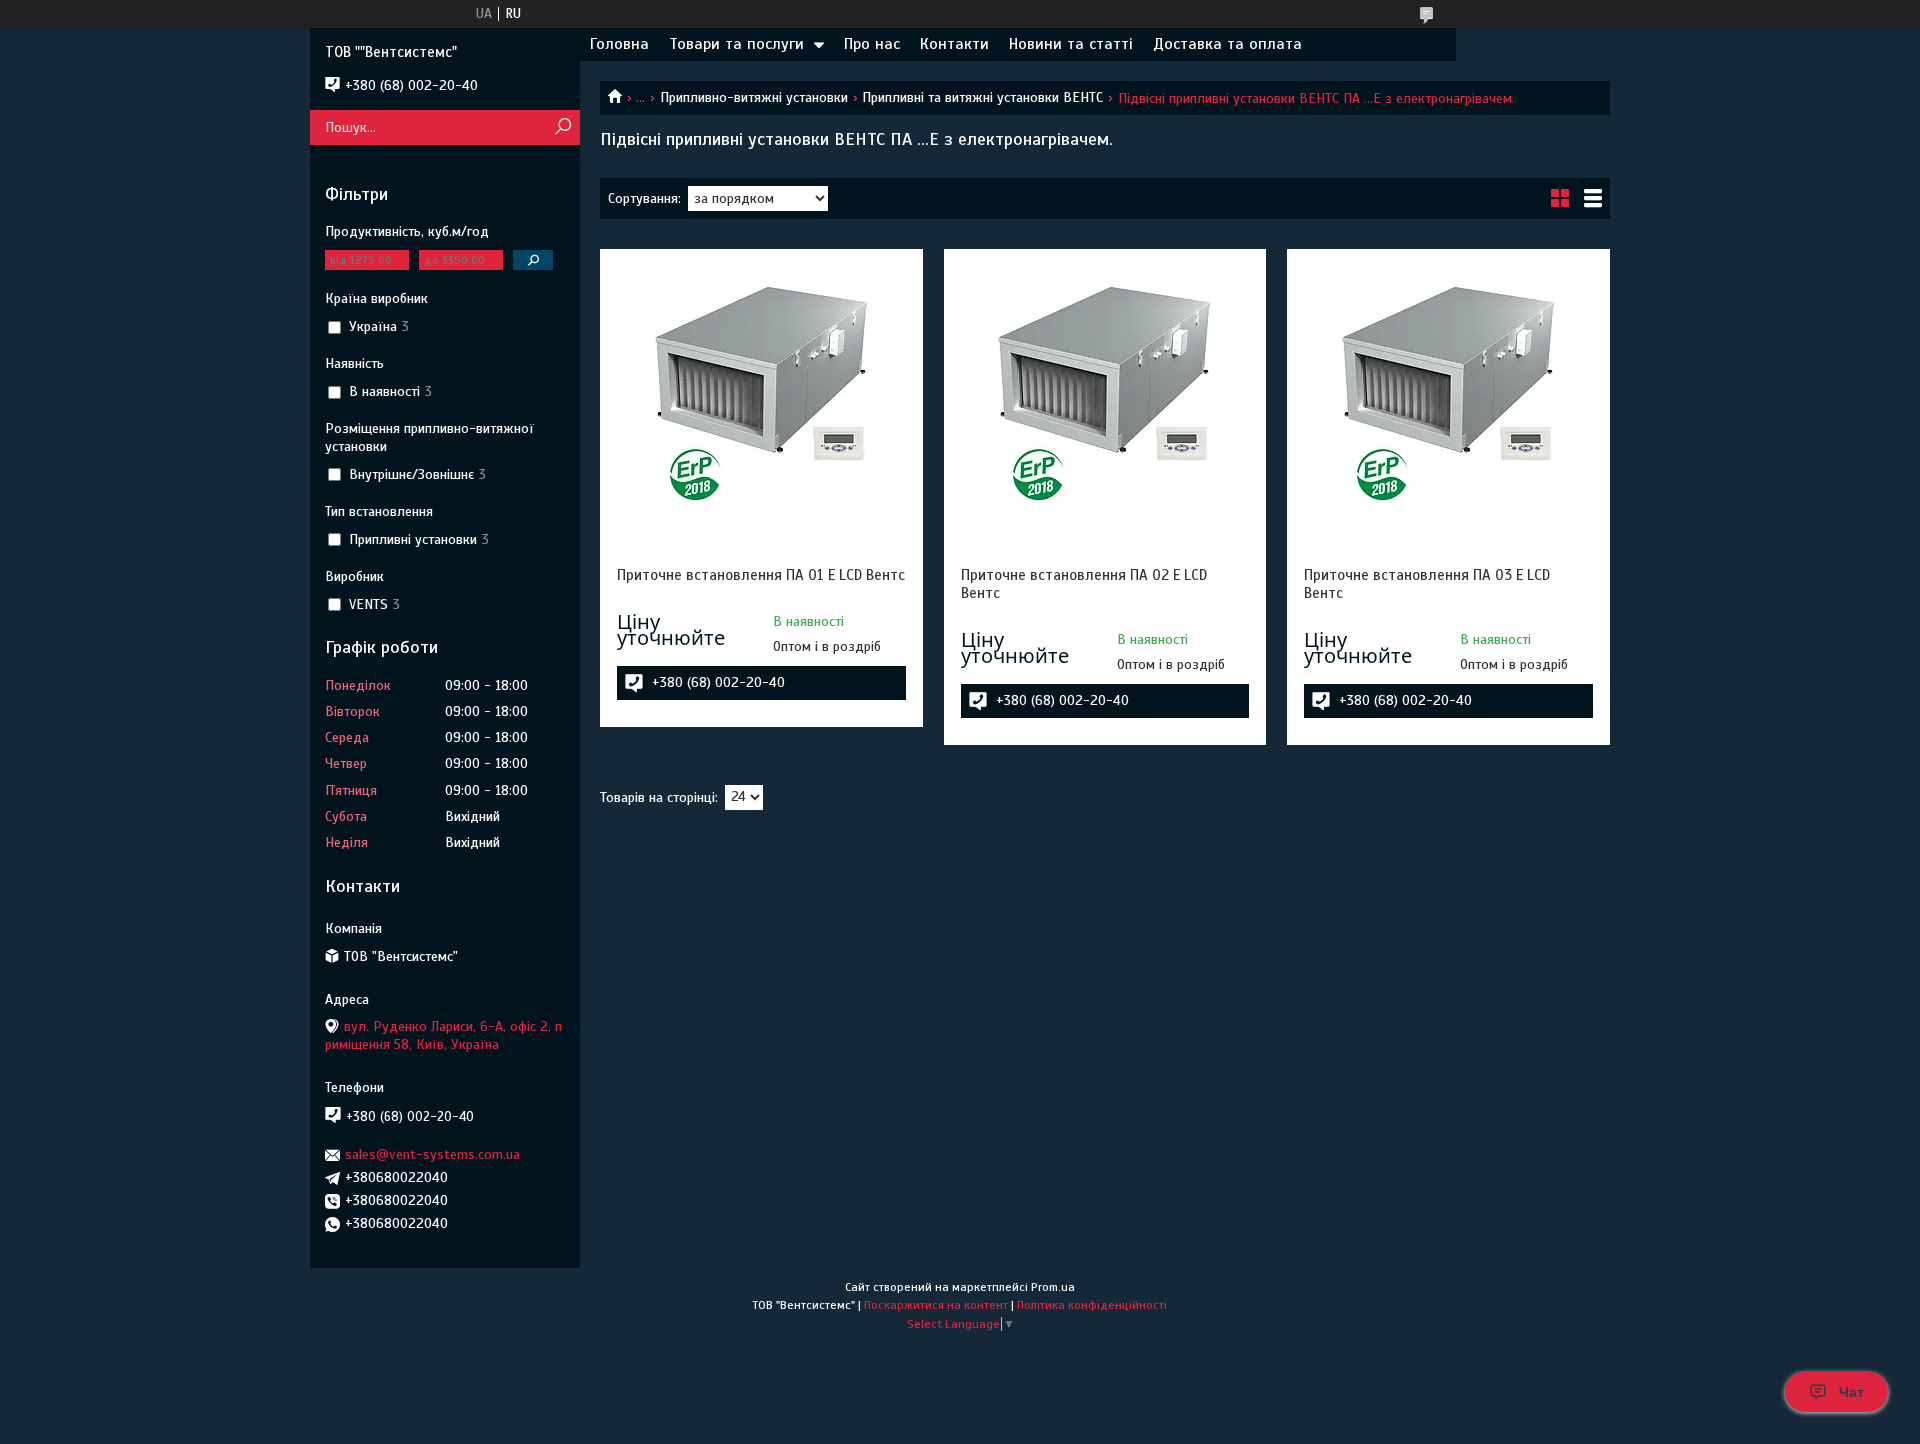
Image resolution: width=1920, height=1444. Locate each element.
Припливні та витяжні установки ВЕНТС (982, 97)
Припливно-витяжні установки (754, 97)
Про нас (872, 44)
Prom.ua (1053, 1287)
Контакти (954, 44)
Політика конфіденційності (1092, 1305)
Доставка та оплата (1227, 44)
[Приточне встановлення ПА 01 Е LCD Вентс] (761, 391)
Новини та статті (1071, 44)
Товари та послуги (736, 44)
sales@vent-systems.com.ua (432, 1154)
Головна (619, 44)
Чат (1851, 1392)
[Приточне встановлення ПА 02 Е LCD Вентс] (1105, 391)
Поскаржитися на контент (936, 1305)
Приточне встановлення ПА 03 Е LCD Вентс (1427, 584)
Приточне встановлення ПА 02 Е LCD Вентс (1084, 584)
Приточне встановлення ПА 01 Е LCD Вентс (761, 575)
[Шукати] (562, 127)
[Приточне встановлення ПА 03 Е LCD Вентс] (1448, 391)
